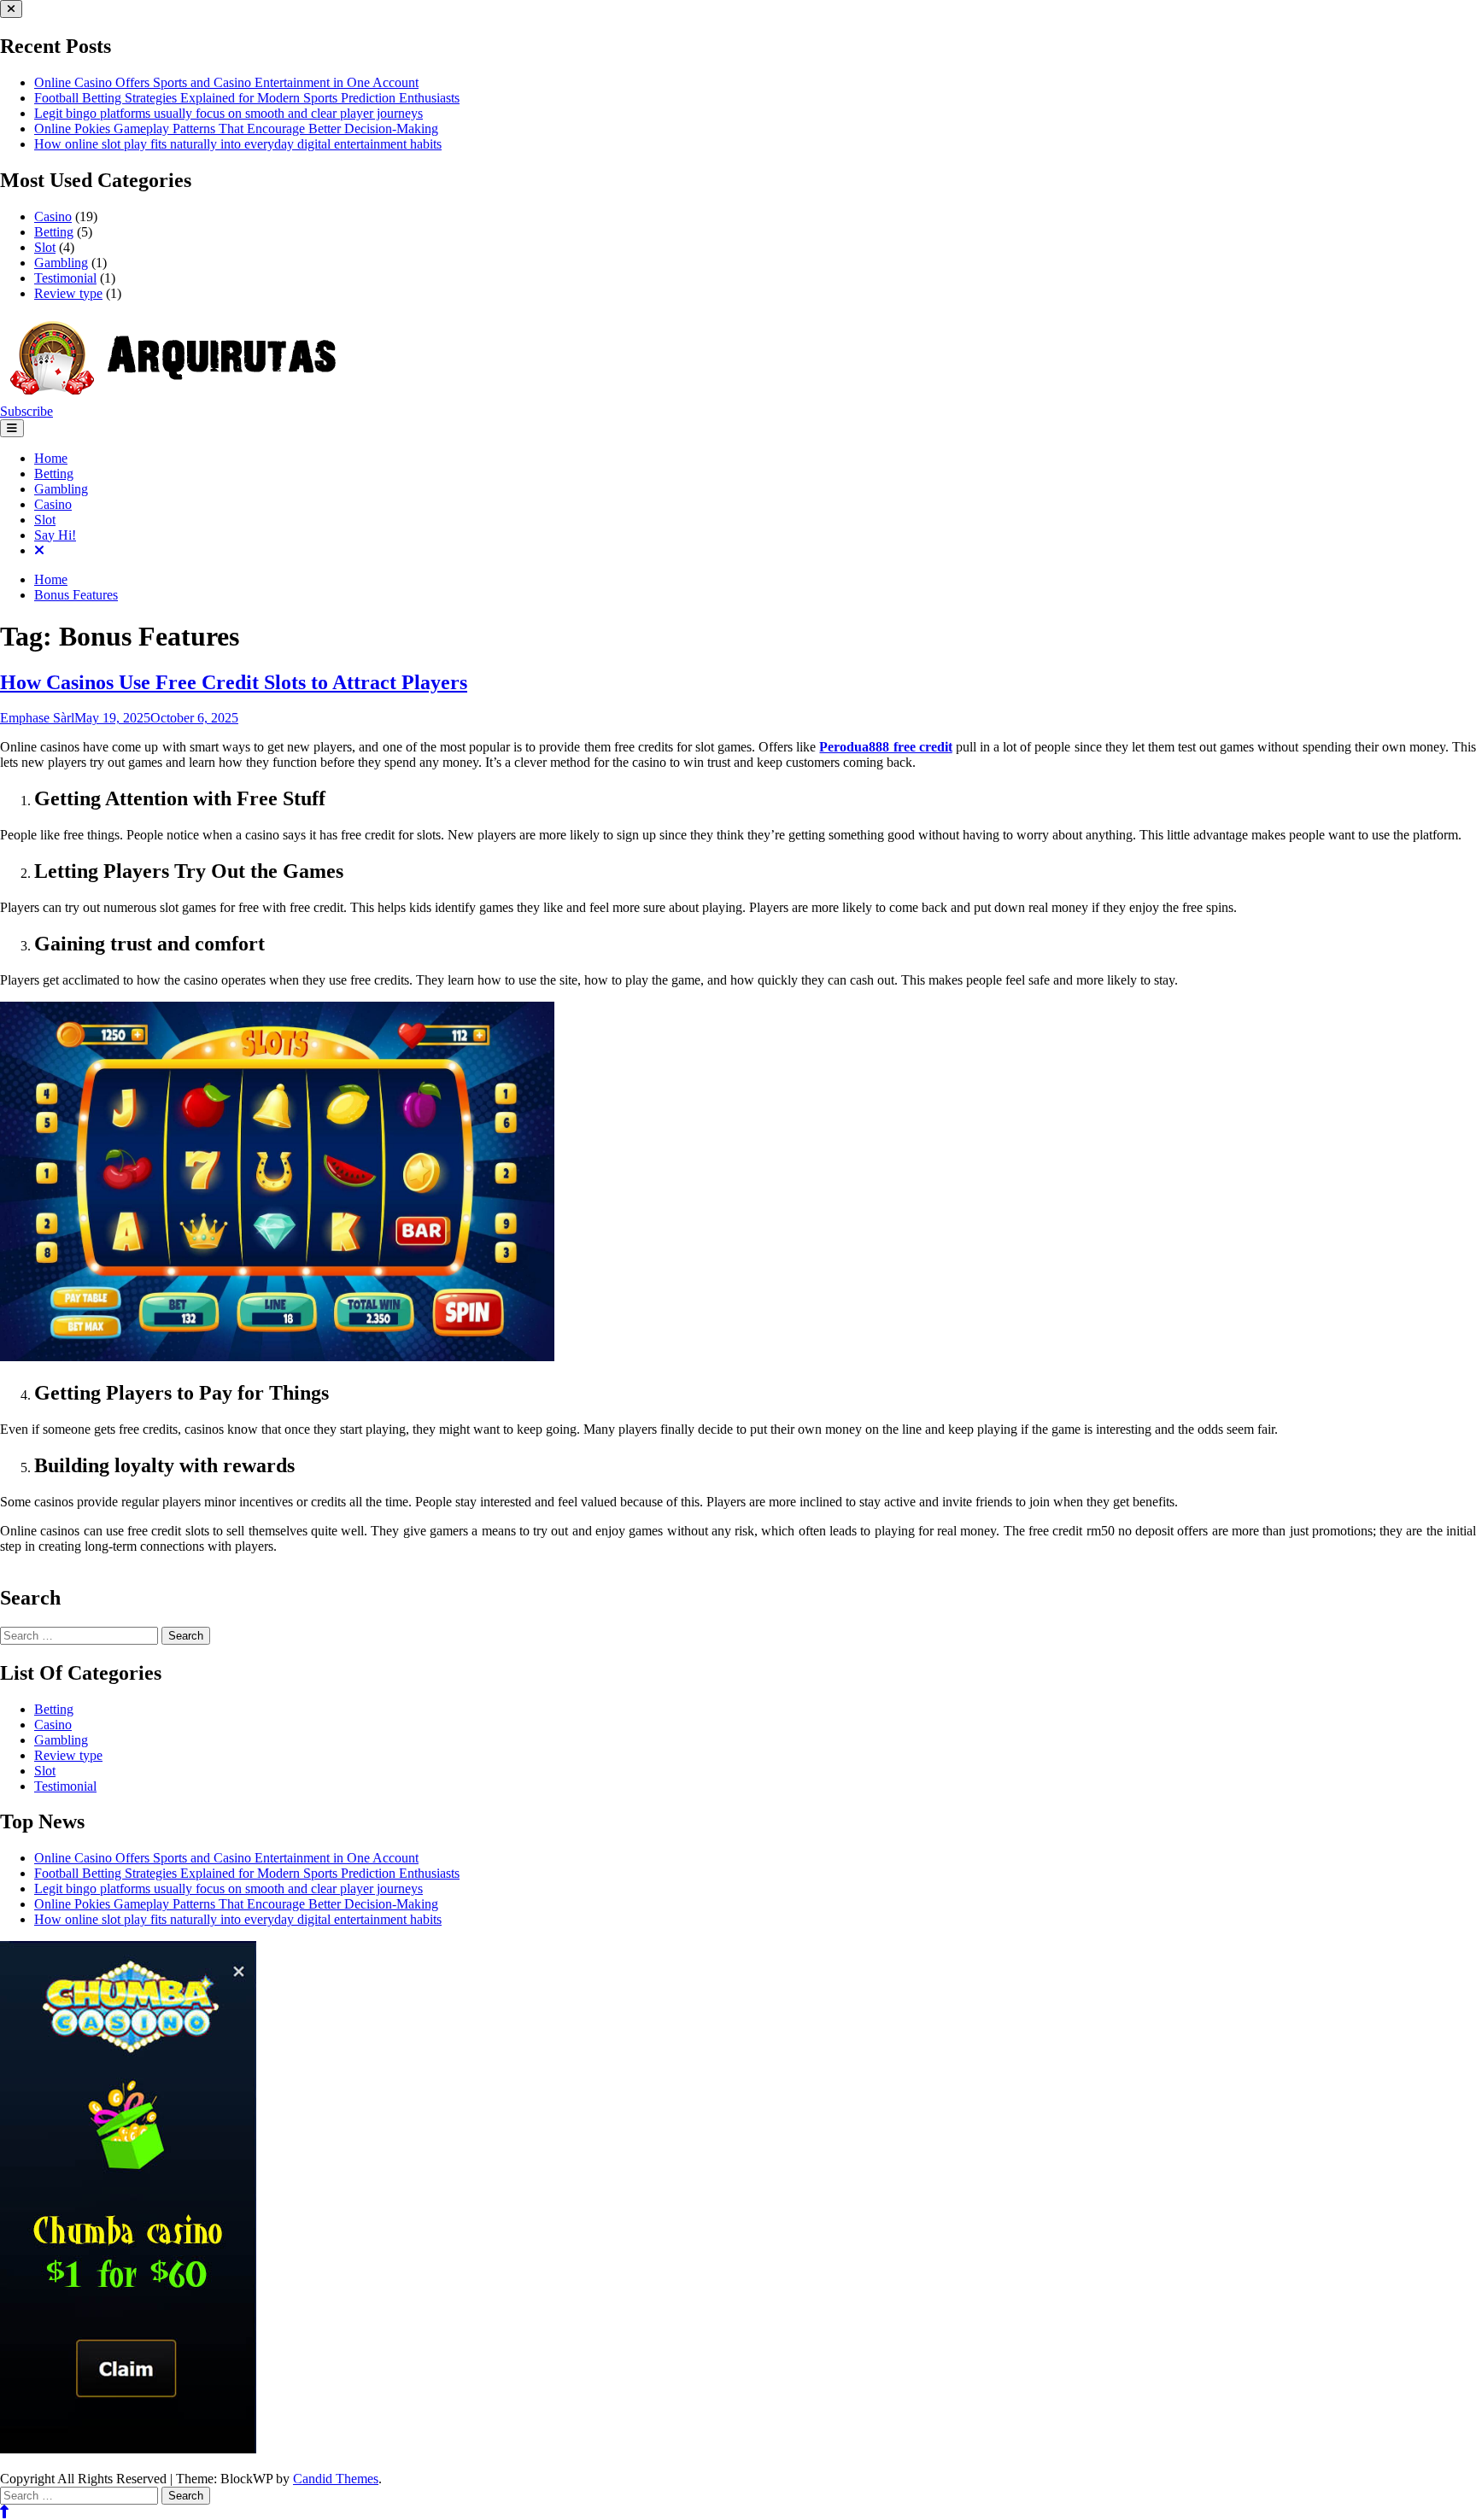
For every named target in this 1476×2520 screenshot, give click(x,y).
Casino (53, 216)
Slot (45, 247)
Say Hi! (55, 535)
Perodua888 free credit (885, 747)
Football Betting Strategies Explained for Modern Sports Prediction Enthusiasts (247, 98)
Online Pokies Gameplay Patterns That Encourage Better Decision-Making (236, 129)
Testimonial (65, 278)
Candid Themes (336, 2479)
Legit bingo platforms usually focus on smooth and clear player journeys (228, 113)
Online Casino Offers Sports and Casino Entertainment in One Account (226, 82)
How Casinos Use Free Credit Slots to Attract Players (234, 682)
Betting (54, 232)
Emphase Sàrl (37, 718)
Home (51, 458)
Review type (68, 293)
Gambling (61, 263)
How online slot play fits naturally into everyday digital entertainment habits (238, 144)
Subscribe (26, 411)
